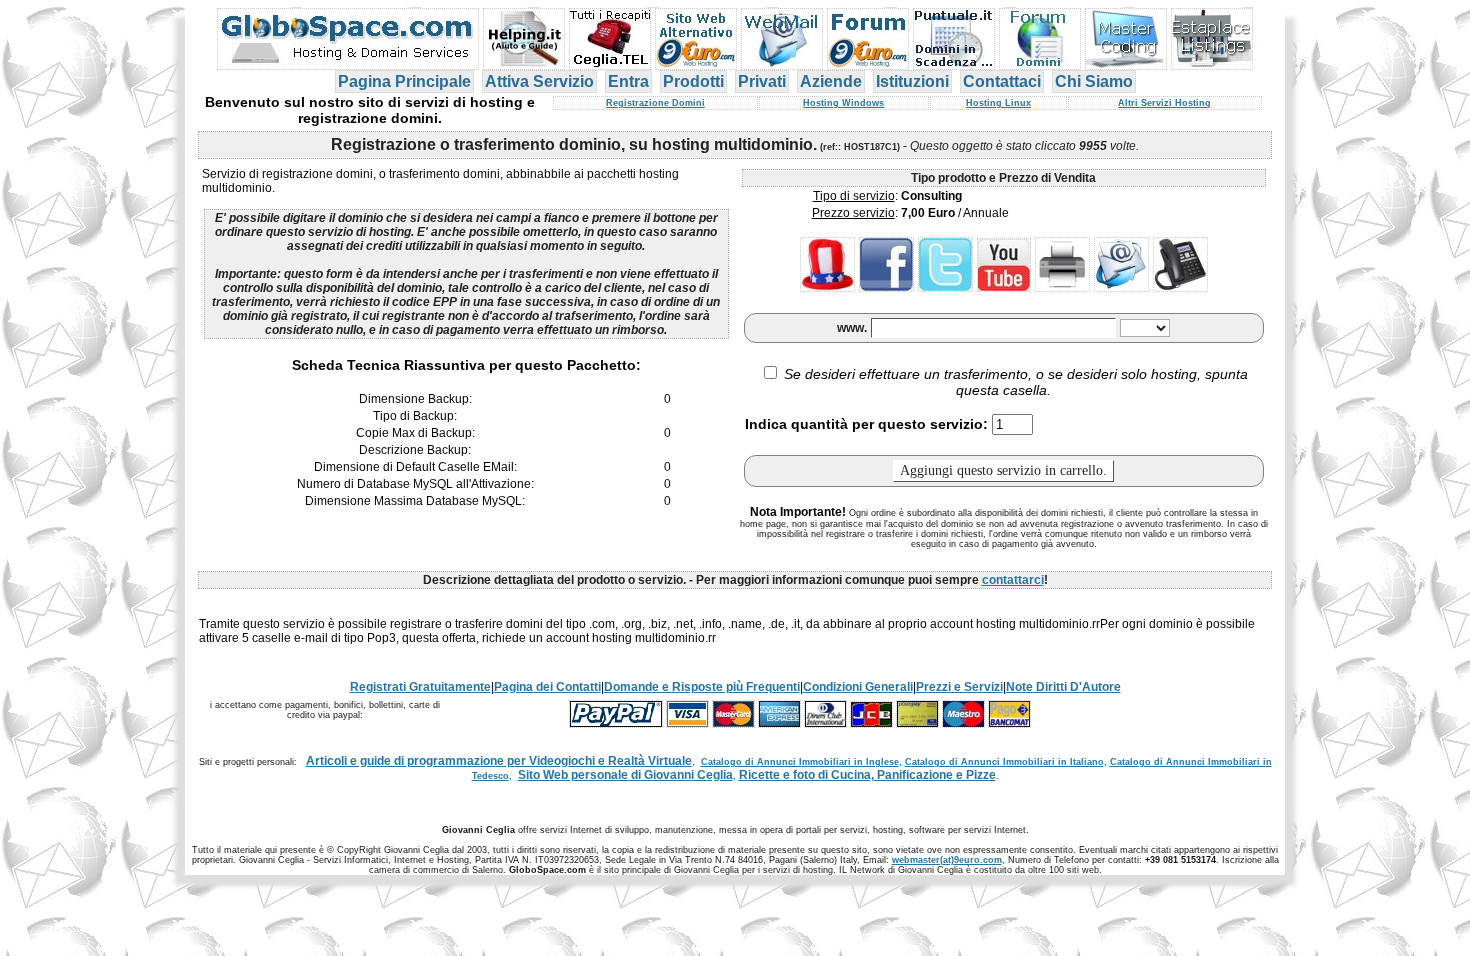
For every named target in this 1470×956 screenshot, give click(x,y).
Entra (628, 81)
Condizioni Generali (858, 687)
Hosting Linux (998, 103)
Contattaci (1002, 81)
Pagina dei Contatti (547, 687)
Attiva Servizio (539, 81)
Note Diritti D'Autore (1063, 687)
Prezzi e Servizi (959, 687)
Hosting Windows (843, 103)
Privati (762, 81)
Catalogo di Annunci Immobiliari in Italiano (1004, 762)
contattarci (1013, 580)
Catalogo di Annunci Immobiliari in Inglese (800, 762)
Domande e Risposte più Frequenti (702, 687)
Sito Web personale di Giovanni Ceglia (625, 775)
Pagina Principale (404, 81)
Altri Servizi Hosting (1164, 103)
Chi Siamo (1094, 81)
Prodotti (693, 81)
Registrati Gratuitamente (420, 687)
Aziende (831, 81)
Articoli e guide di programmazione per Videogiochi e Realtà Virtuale (499, 761)
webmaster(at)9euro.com (947, 860)
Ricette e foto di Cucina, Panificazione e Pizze (867, 775)
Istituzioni (912, 81)
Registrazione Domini (655, 103)
